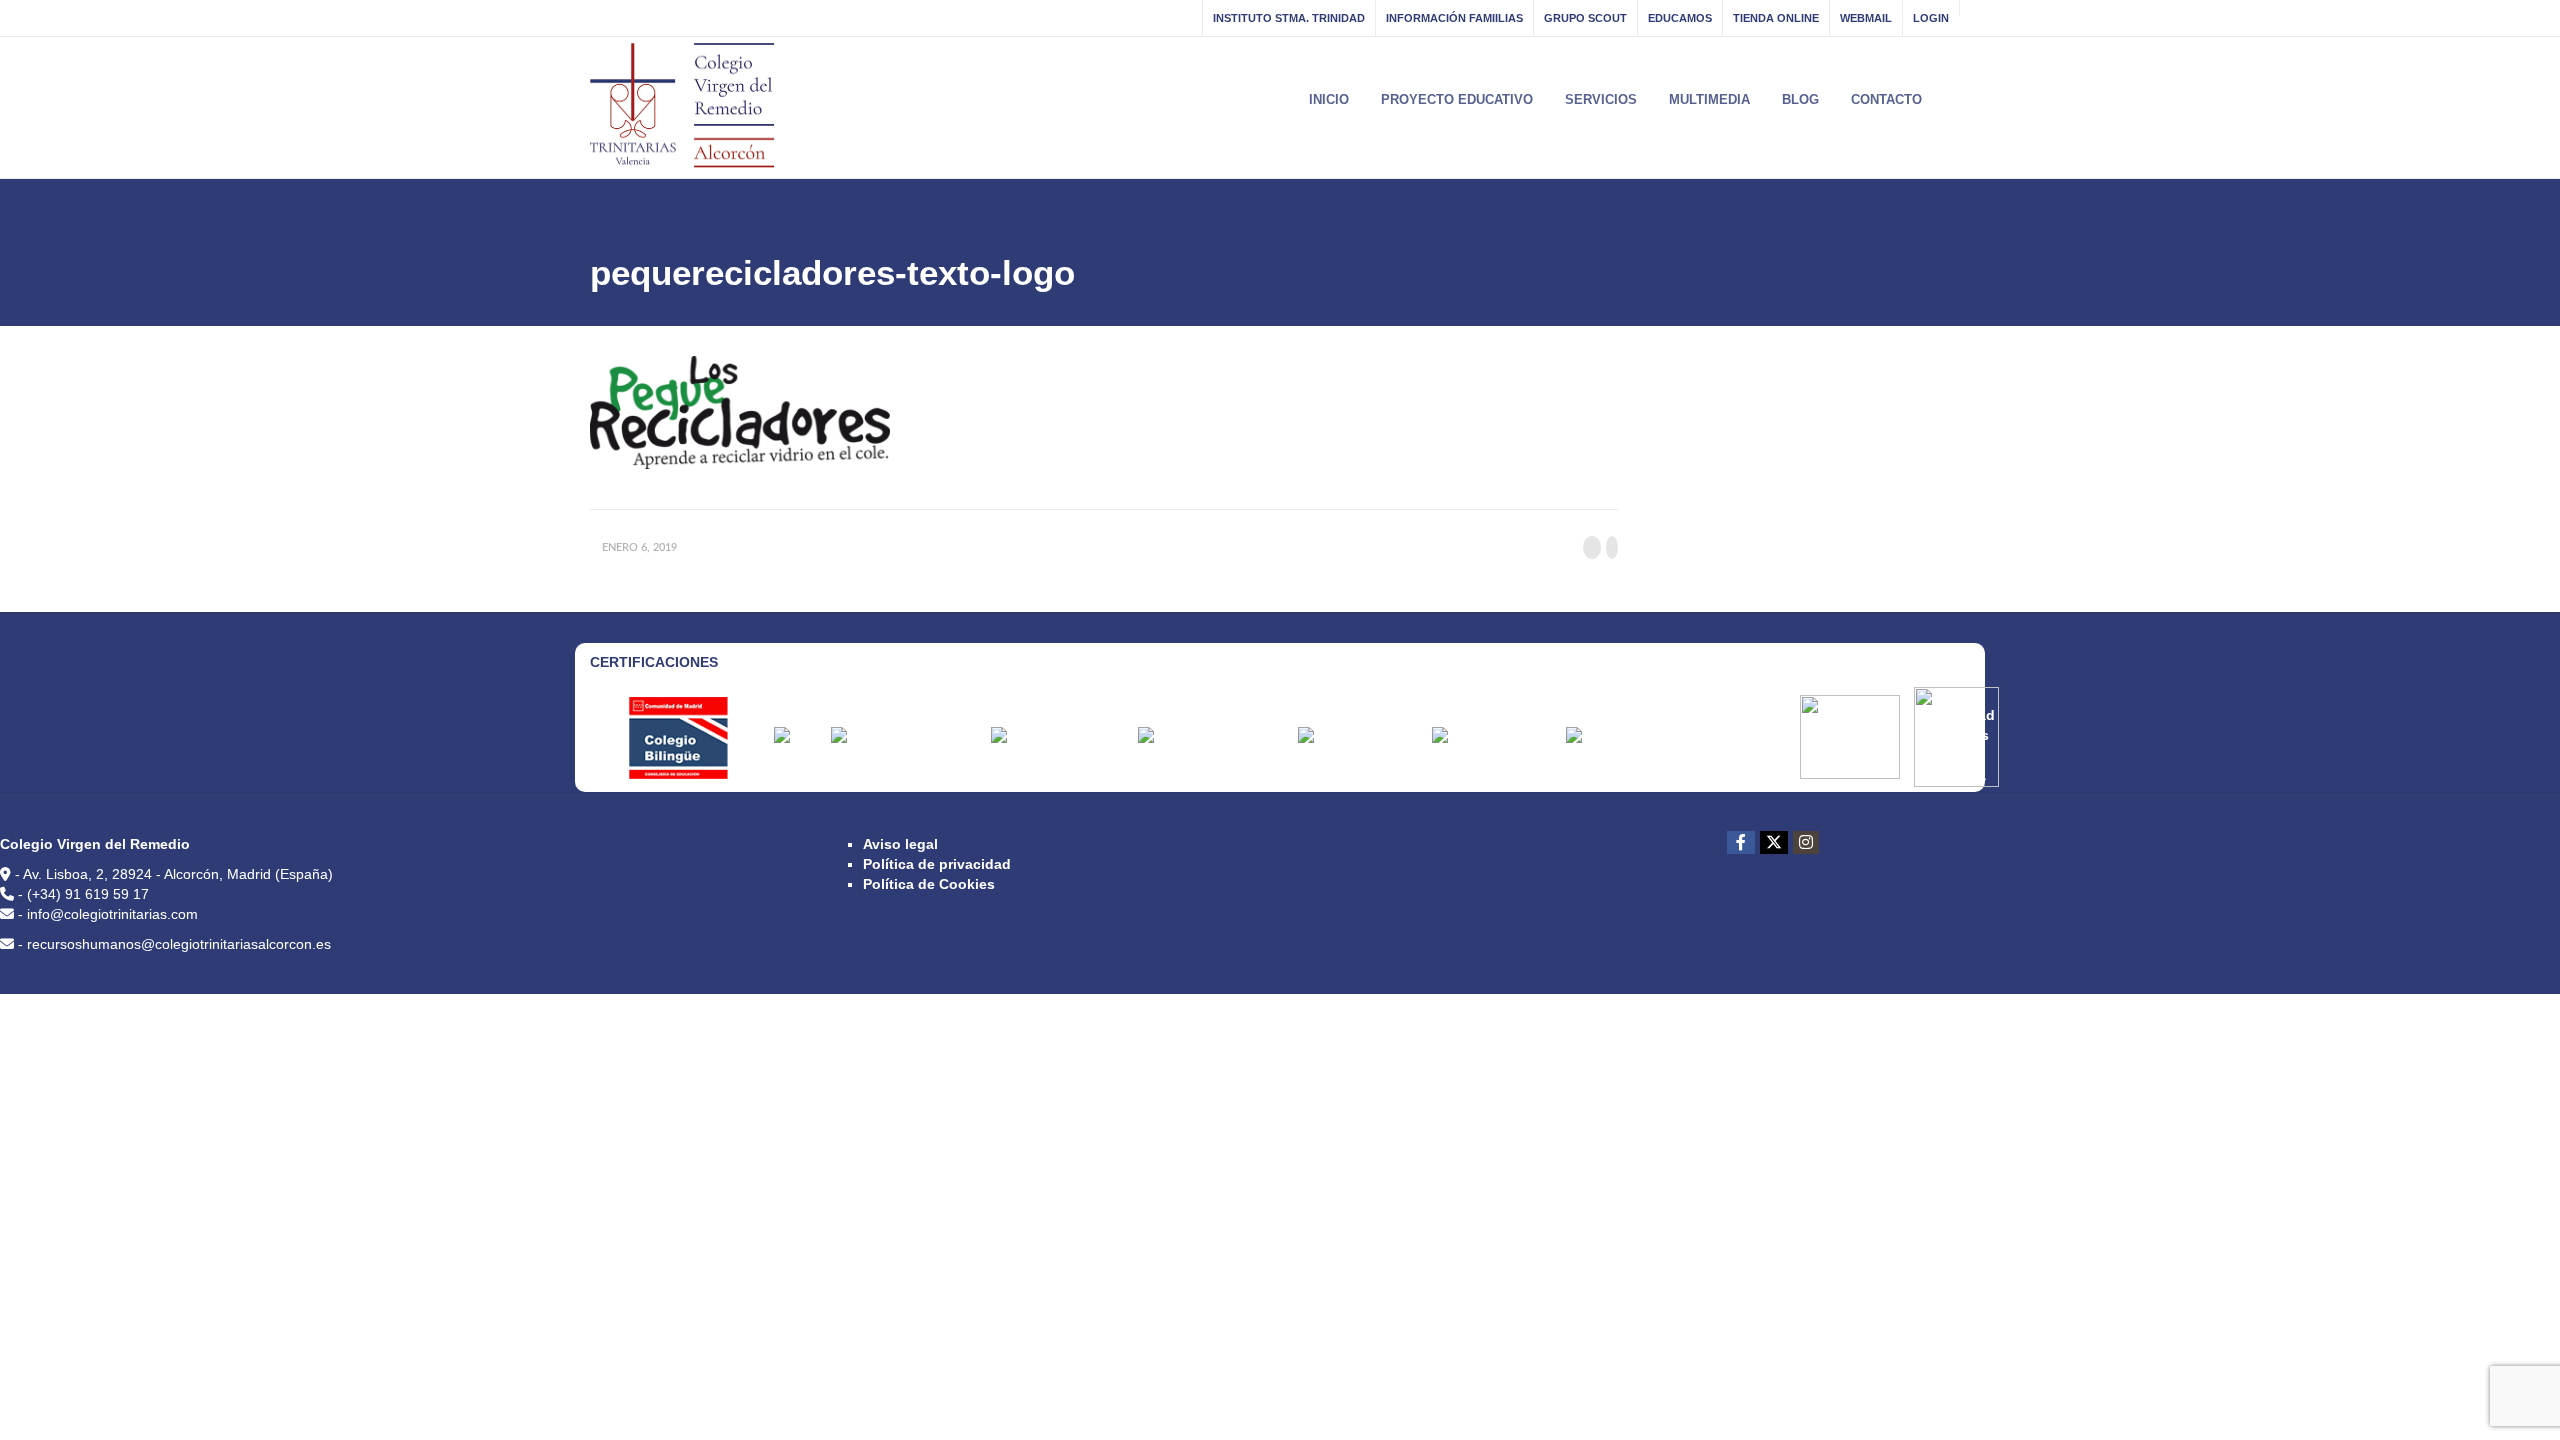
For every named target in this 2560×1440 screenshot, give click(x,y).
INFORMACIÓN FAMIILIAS (1454, 18)
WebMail (1866, 18)
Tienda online (1776, 18)
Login (1931, 18)
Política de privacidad (937, 864)
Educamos (1680, 18)
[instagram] (1806, 842)
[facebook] (1741, 842)
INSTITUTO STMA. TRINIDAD (1289, 18)
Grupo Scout (1585, 18)
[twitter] (1774, 842)
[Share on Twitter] (1612, 547)
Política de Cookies (929, 884)
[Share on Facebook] (1592, 547)
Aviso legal (900, 844)
